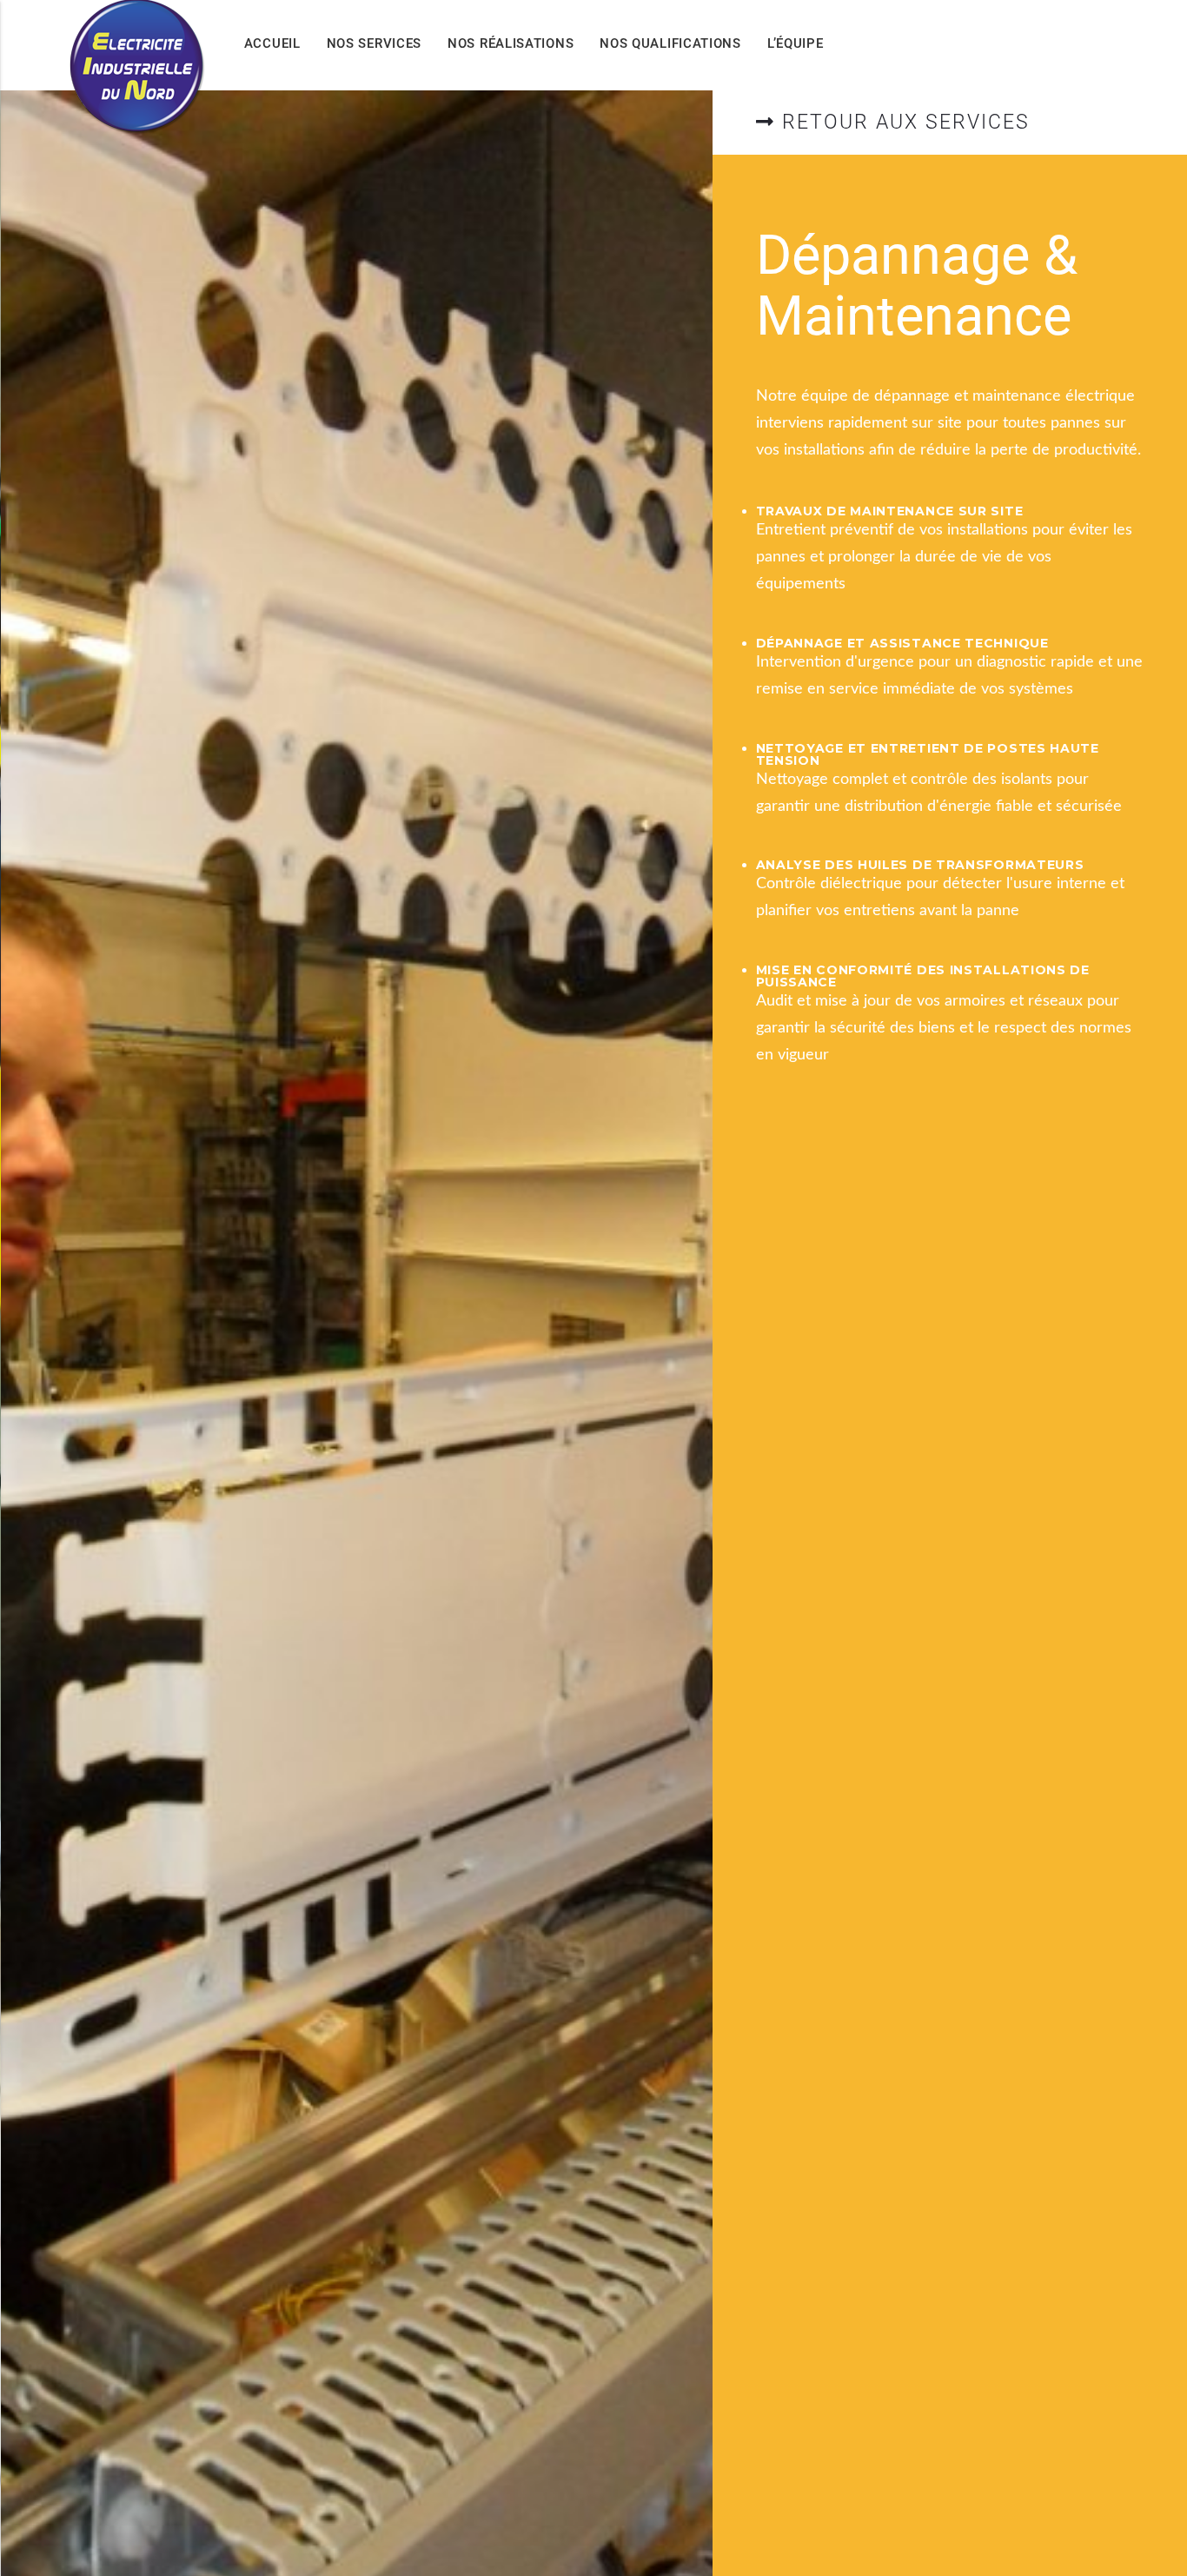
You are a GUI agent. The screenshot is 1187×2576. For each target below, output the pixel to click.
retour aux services (902, 122)
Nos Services (374, 43)
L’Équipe (796, 43)
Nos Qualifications (670, 43)
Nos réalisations (511, 43)
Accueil (272, 43)
